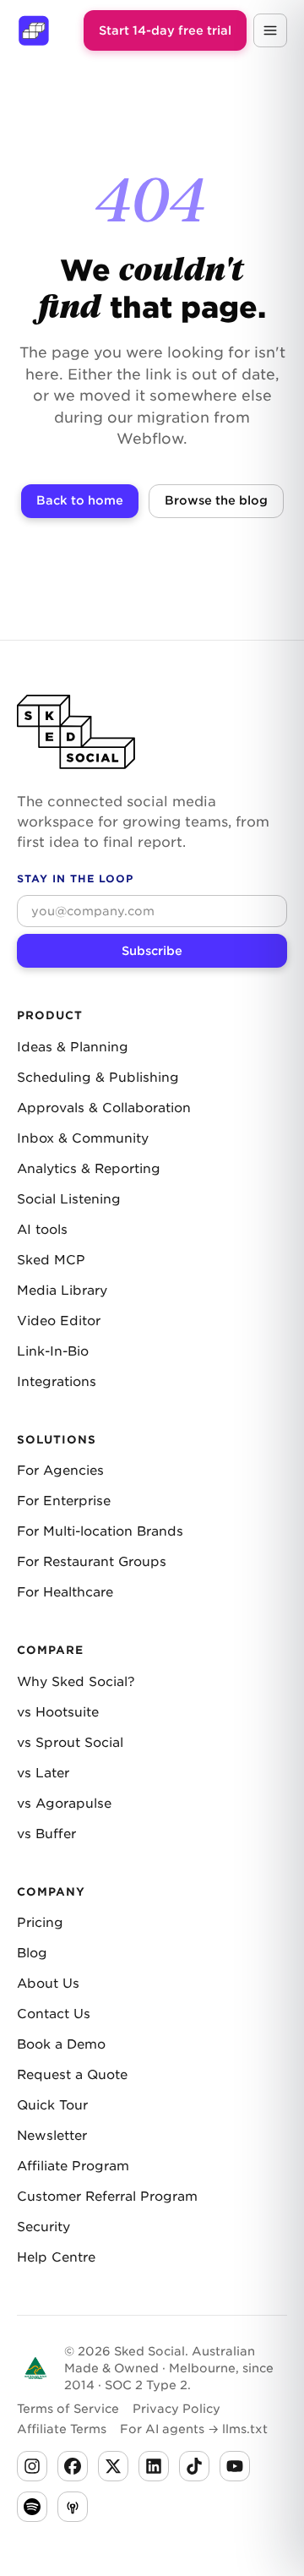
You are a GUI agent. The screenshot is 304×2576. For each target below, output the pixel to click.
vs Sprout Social (70, 1743)
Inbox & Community (83, 1138)
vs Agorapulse (64, 1804)
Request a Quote (72, 2075)
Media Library (62, 1291)
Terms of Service (68, 2409)
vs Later (43, 1773)
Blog (32, 1953)
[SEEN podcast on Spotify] (32, 2507)
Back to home (80, 500)
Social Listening (69, 1199)
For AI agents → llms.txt (194, 2429)
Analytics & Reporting (89, 1169)
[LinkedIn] (154, 2466)
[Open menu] (270, 30)
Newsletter (52, 2136)
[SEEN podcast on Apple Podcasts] (73, 2507)
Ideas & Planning (73, 1047)
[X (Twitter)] (113, 2466)
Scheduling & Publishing (98, 1078)
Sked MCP (51, 1260)
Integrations (57, 1382)
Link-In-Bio (53, 1351)
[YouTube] (235, 2466)
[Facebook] (73, 2466)
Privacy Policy (176, 2409)
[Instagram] (32, 2466)
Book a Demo (61, 2044)
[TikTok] (194, 2466)
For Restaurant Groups (92, 1562)
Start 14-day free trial (165, 30)
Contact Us (54, 2014)
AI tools (42, 1230)
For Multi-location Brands (100, 1531)
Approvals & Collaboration (104, 1108)
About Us (48, 1984)
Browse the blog (216, 500)
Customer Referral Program (107, 2197)
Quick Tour (52, 2105)
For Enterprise (64, 1501)
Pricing (40, 1923)
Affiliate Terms (62, 2429)
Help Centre (56, 2257)
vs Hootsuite (58, 1712)
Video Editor (59, 1321)
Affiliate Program (73, 2166)
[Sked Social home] (34, 30)
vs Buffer (46, 1834)
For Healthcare (65, 1592)
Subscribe (152, 951)
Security (43, 2227)
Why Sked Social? (76, 1682)
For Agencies (60, 1471)
